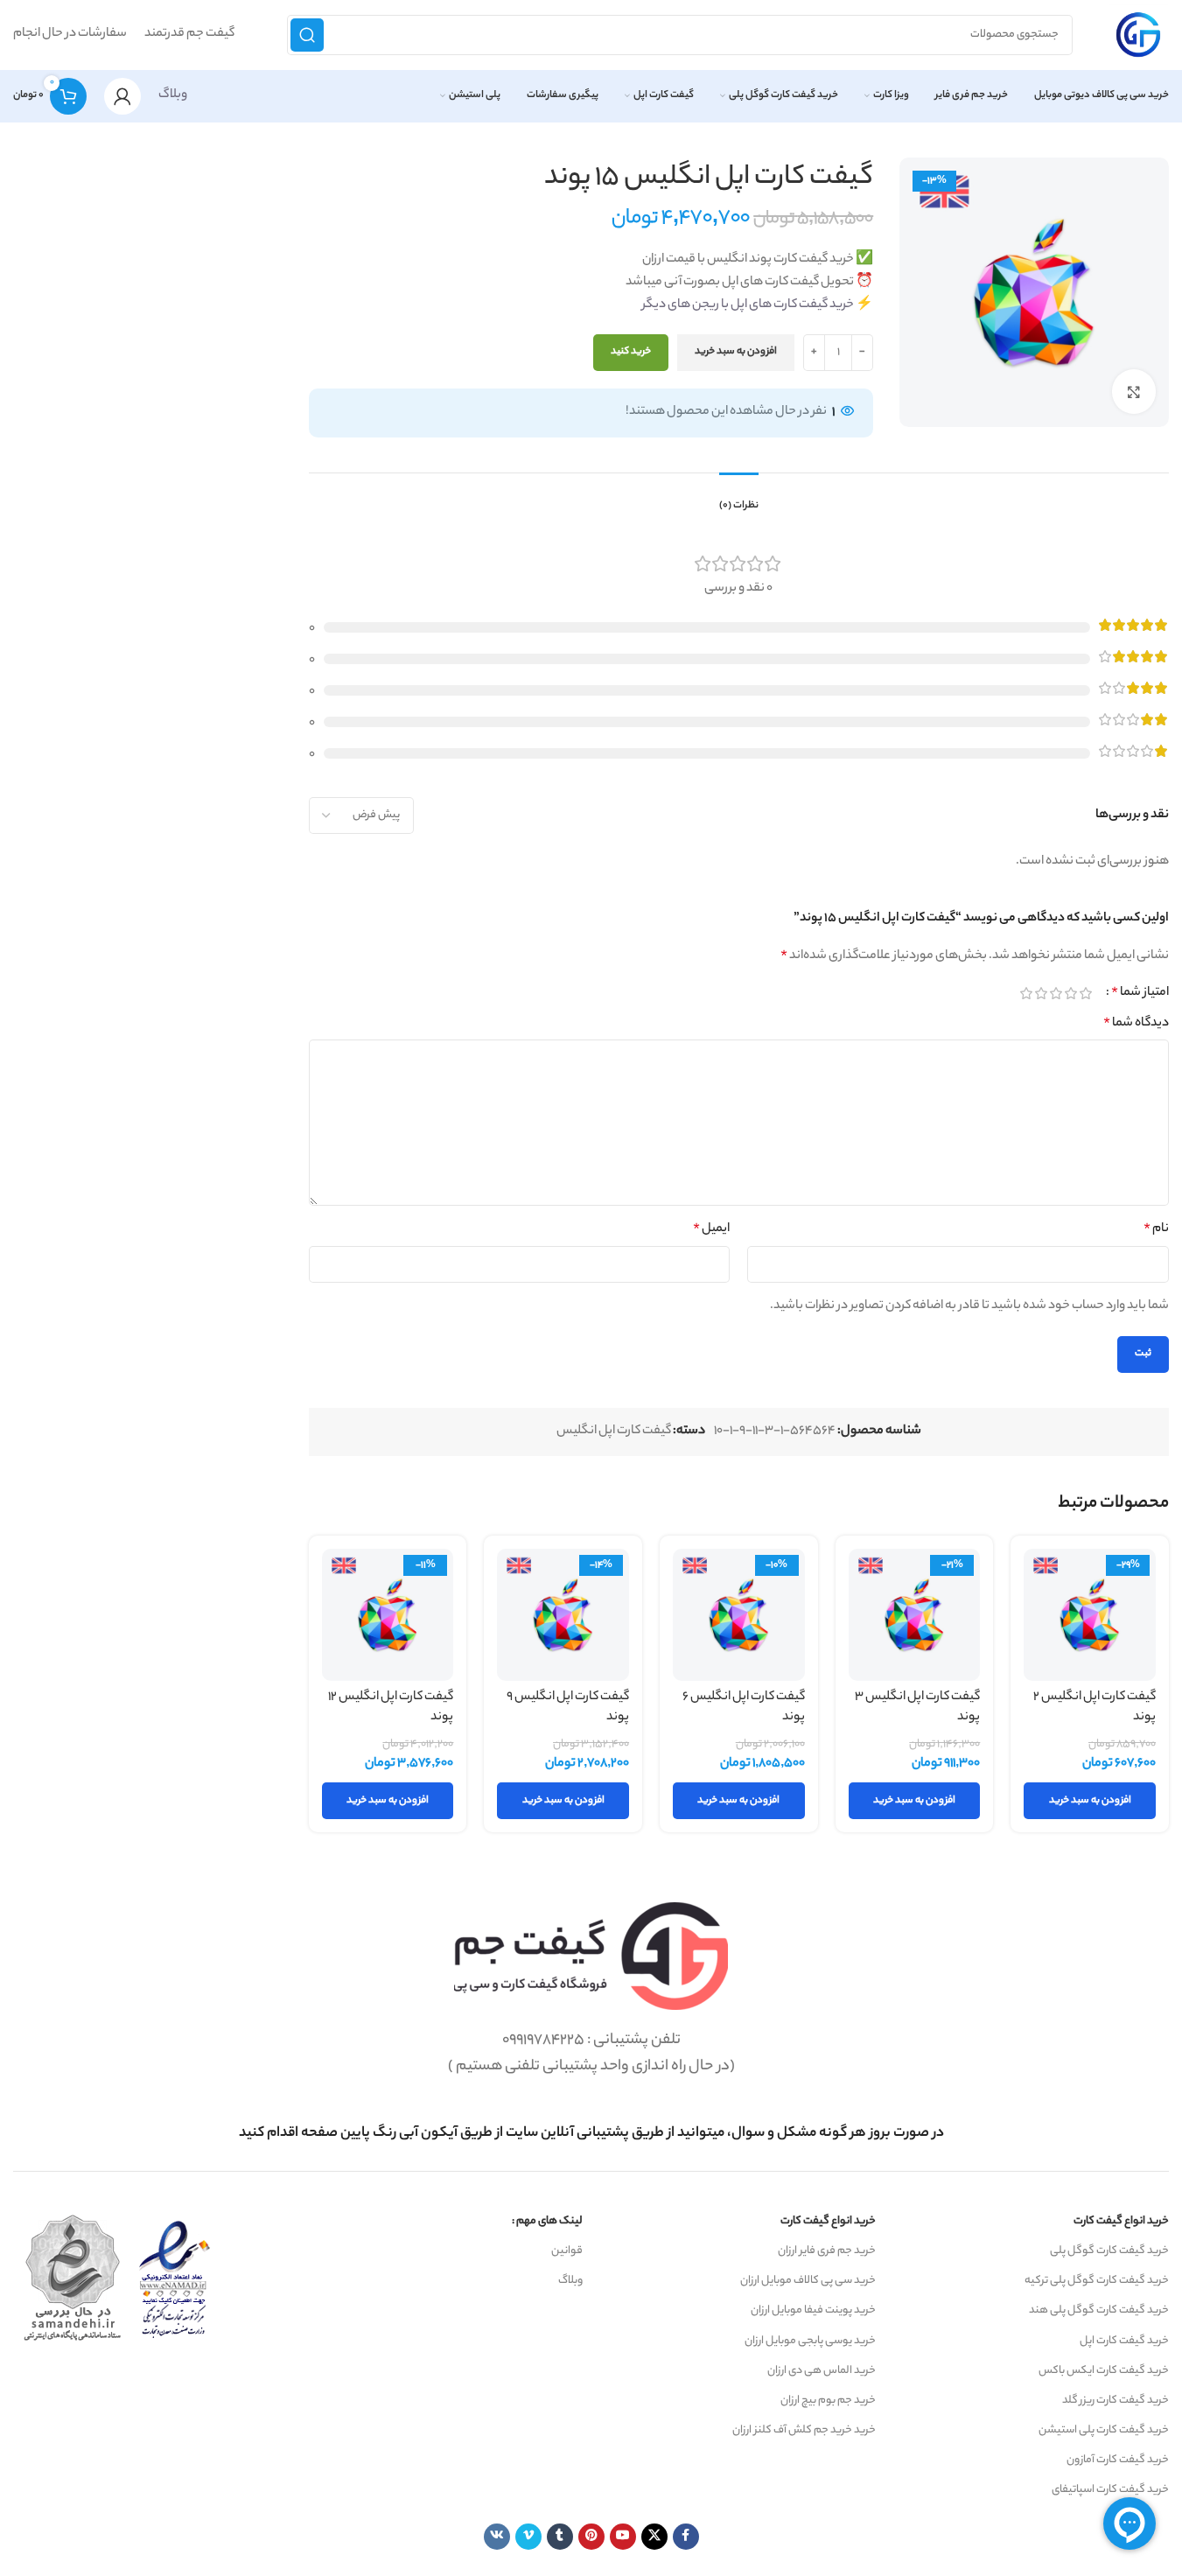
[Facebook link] (686, 2537)
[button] (1090, 1801)
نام (1156, 1229)
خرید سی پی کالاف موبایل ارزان (808, 2281)
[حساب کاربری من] (122, 96)
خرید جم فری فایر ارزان (827, 2251)
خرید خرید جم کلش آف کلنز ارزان (804, 2430)
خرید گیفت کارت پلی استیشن (1104, 2430)
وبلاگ (173, 95)
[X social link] (654, 2537)
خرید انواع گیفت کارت (1121, 2221)
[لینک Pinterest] (591, 2537)
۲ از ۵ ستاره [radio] (1070, 993)
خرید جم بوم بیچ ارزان (828, 2401)
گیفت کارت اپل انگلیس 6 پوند (744, 1708)
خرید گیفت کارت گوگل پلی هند (1099, 2310)
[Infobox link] (591, 2134)
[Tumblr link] (560, 2537)
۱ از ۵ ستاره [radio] (1085, 993)
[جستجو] (307, 35)
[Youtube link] (623, 2537)
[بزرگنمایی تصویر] (1134, 391)
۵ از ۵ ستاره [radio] (1026, 993)
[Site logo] (1138, 35)
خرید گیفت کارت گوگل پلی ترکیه (1097, 2281)
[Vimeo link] (528, 2537)
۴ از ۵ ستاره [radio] (1041, 993)
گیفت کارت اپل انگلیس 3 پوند (917, 1708)
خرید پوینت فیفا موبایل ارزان (813, 2310)
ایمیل (711, 1229)
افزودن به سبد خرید (736, 352)
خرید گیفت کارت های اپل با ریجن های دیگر (748, 305)
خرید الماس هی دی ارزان (822, 2371)
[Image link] (591, 1956)
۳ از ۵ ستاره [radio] (1056, 993)
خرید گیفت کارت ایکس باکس (1104, 2371)
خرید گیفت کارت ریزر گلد (1116, 2401)
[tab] (739, 498)
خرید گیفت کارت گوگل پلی (1109, 2251)
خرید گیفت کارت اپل (1124, 2341)
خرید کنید (631, 352)
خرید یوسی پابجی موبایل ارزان (810, 2341)
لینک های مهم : (547, 2221)
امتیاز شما (1140, 993)
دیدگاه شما (1136, 1024)
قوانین (567, 2251)
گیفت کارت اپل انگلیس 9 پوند (568, 1708)
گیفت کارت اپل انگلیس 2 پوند (1095, 1708)
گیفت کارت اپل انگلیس (614, 1431)
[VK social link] (497, 2537)
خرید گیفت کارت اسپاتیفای (1110, 2490)
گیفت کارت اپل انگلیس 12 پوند (391, 1708)
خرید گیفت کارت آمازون (1118, 2460)
